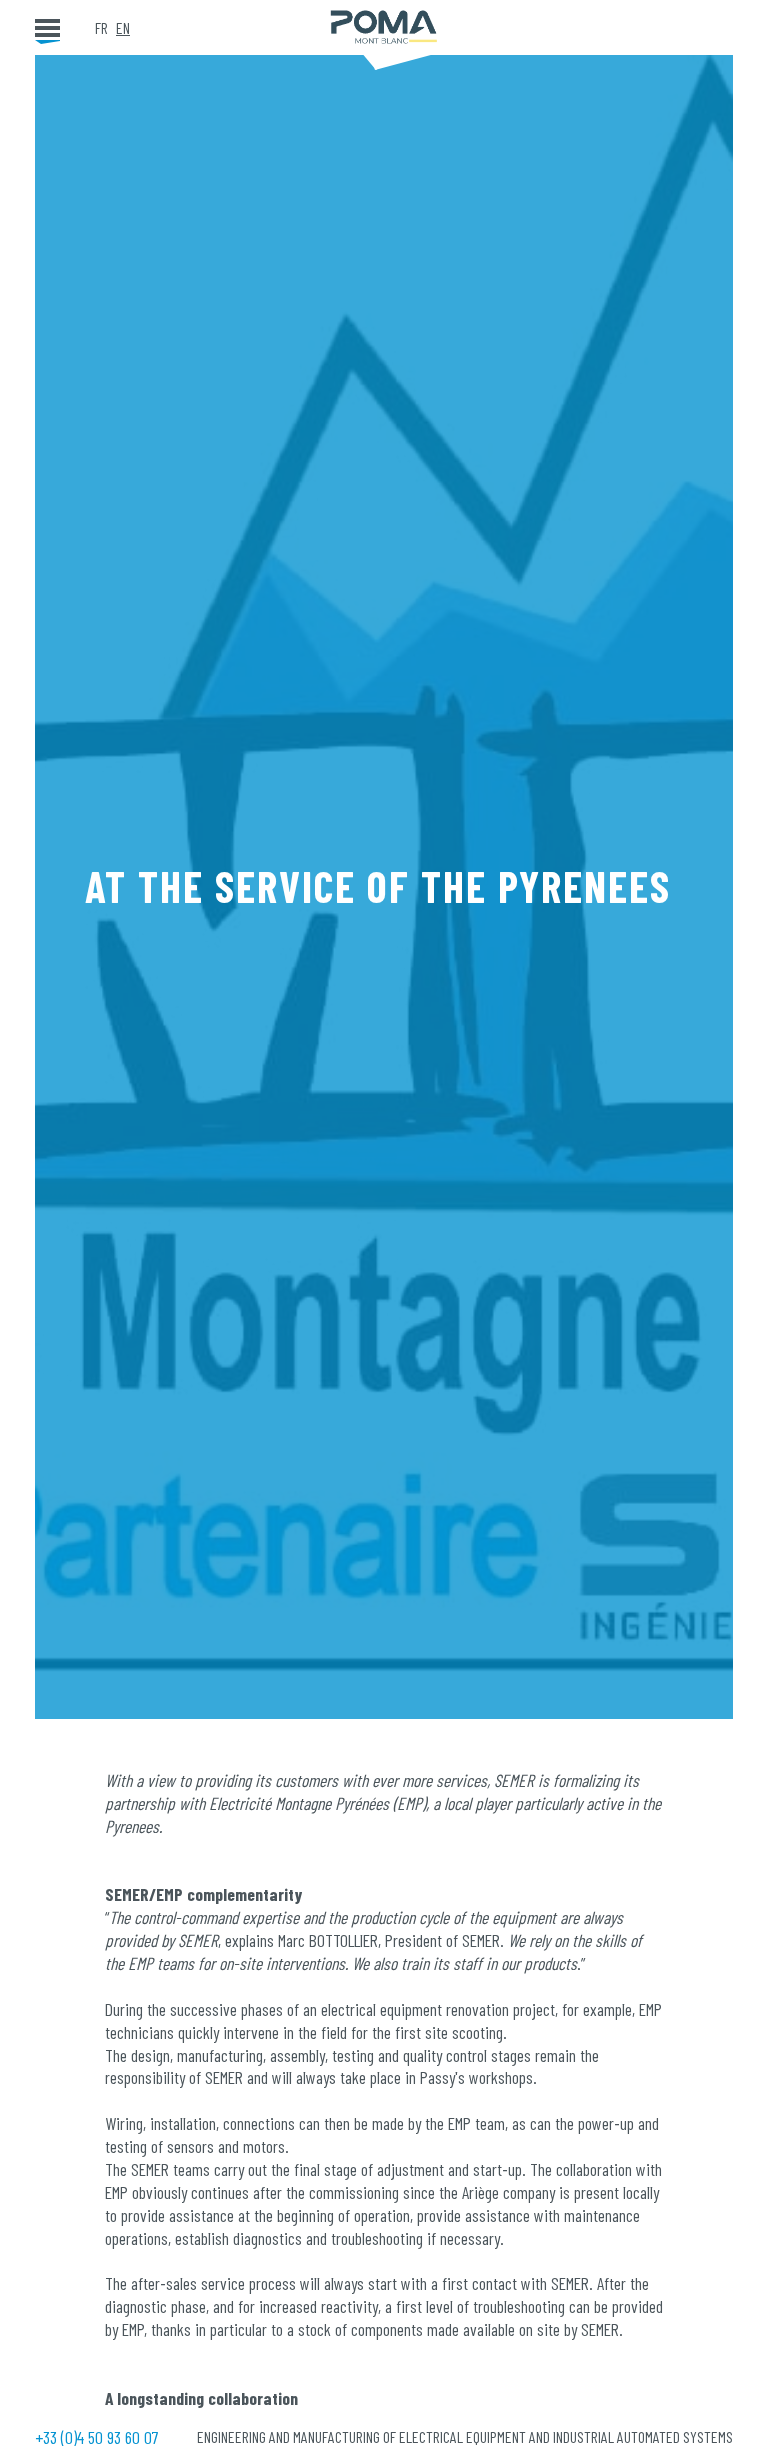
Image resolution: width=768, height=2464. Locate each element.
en (123, 28)
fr (101, 28)
